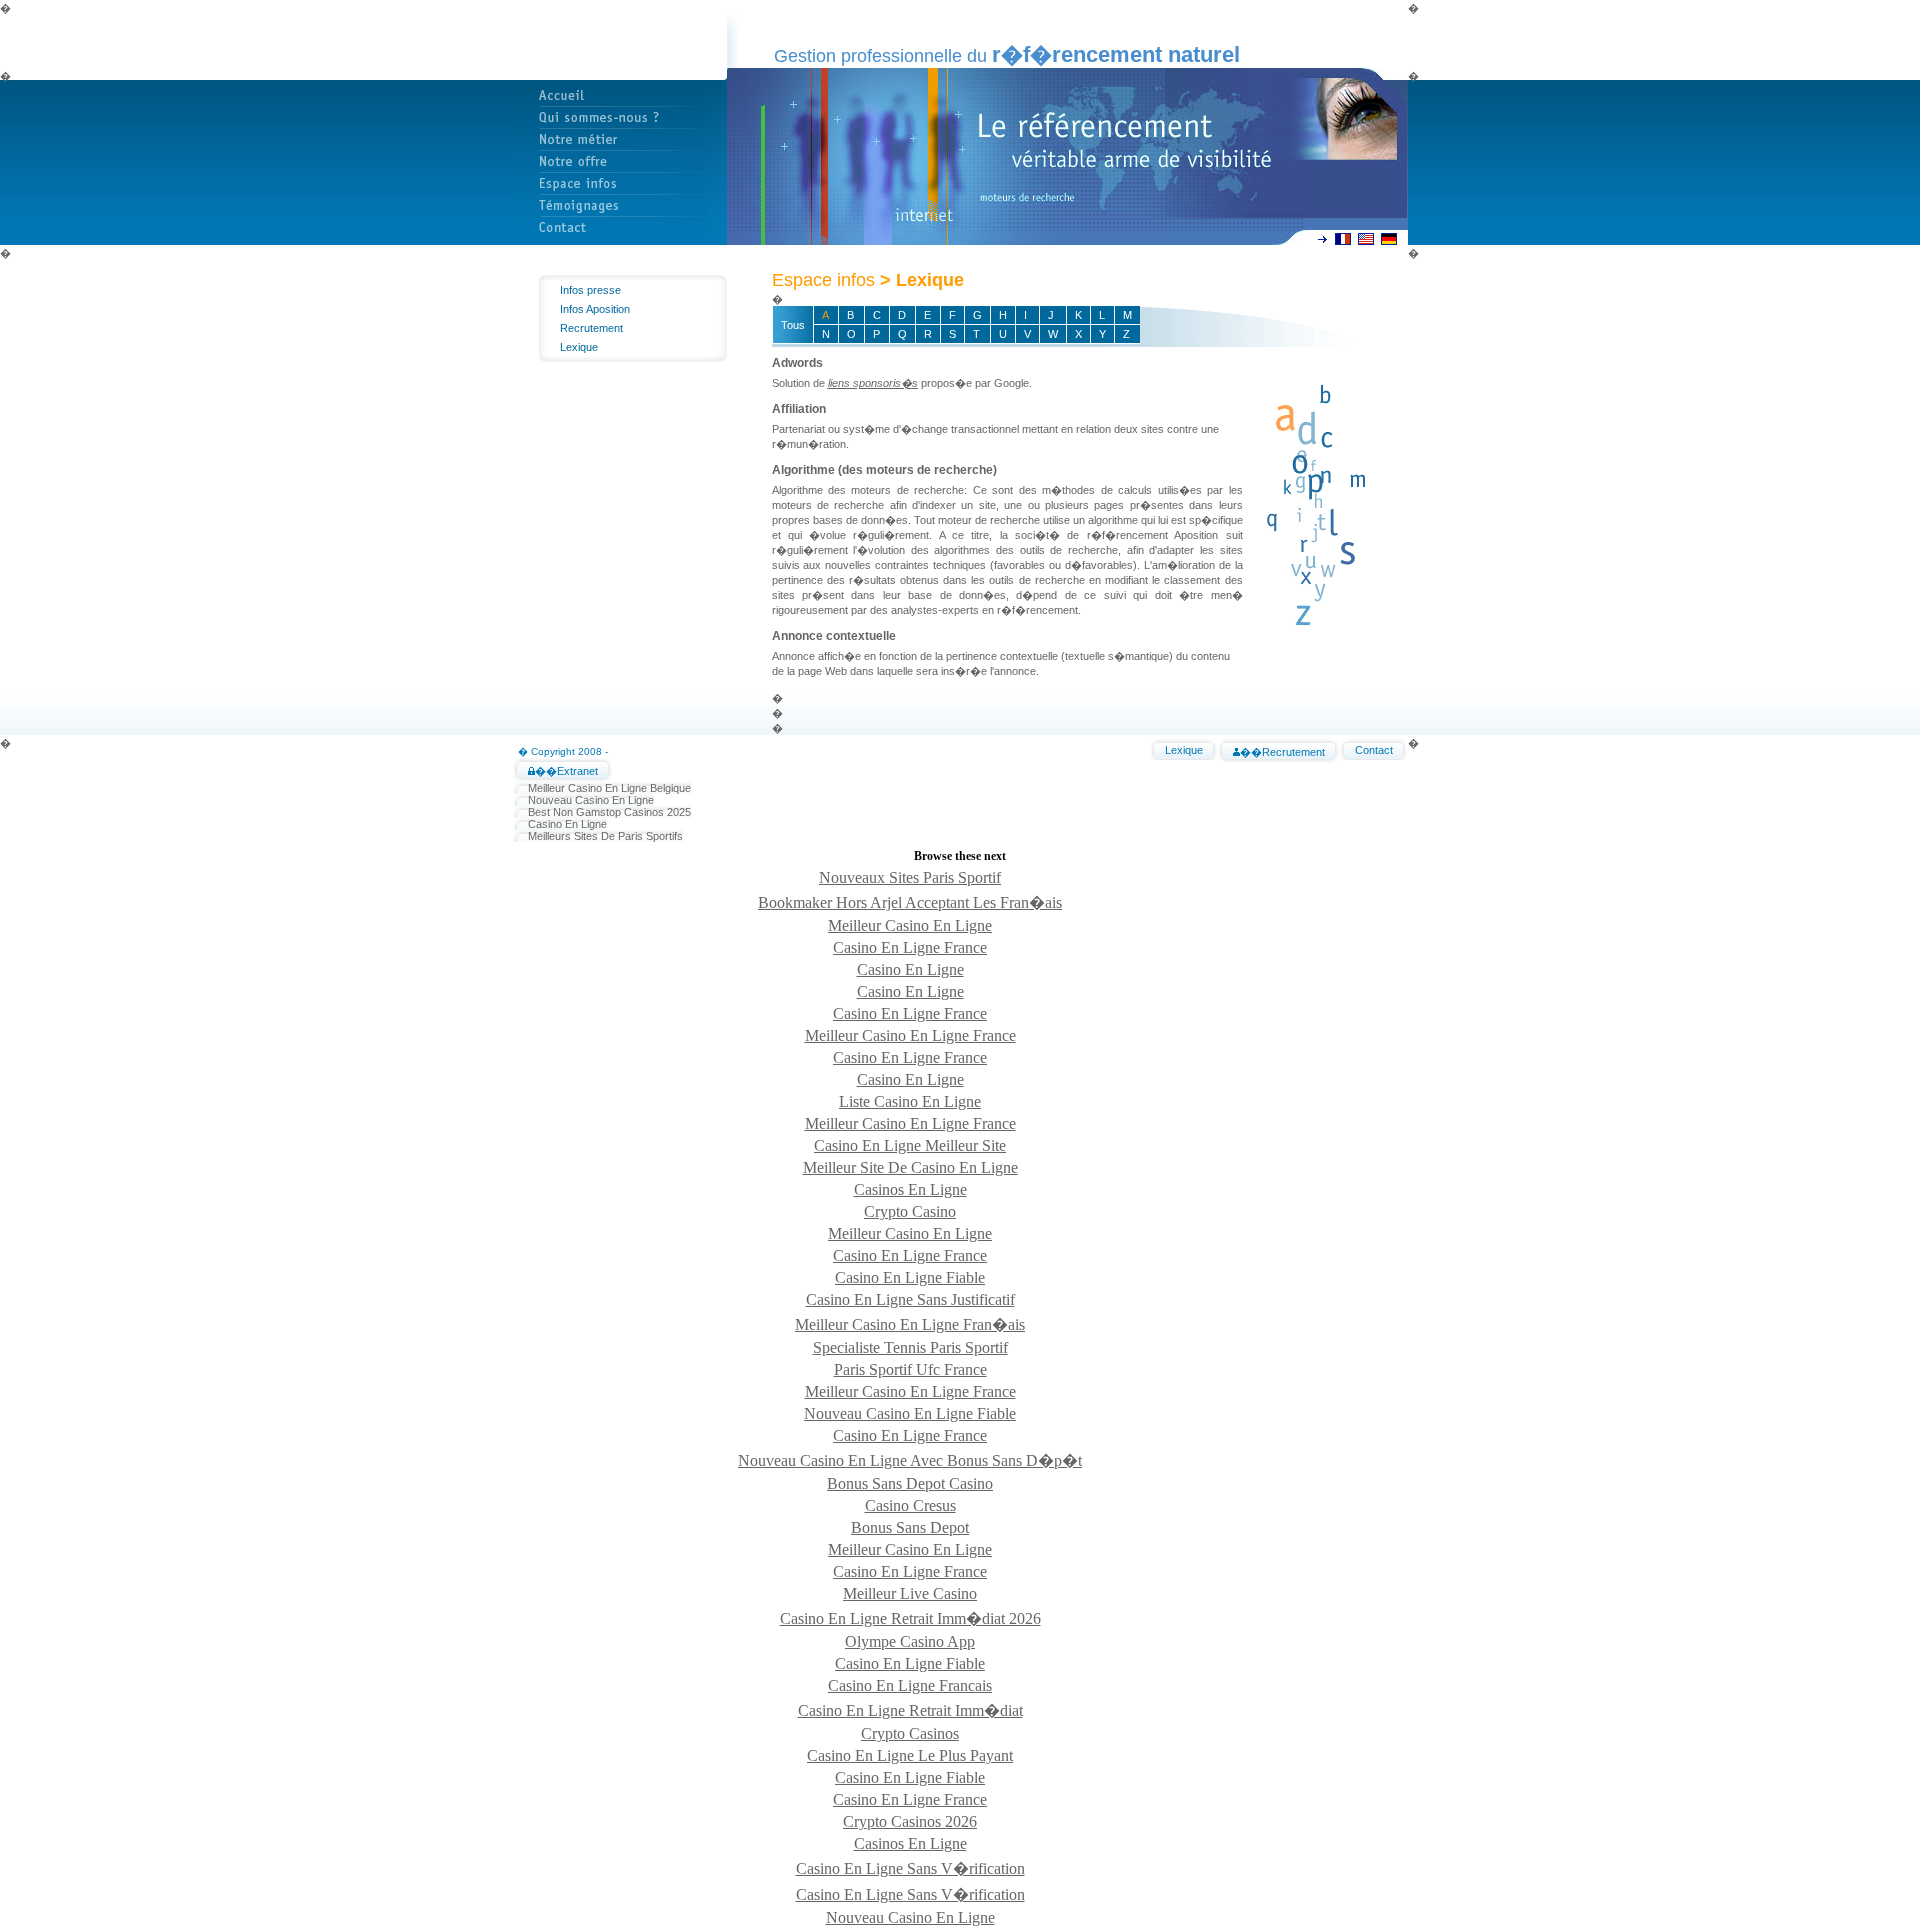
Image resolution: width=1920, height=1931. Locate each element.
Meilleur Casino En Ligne (910, 925)
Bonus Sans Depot (910, 1527)
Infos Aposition (595, 309)
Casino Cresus (910, 1505)
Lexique (579, 347)
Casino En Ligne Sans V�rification (910, 1868)
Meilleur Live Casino (910, 1593)
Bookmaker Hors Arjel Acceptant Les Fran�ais (910, 902)
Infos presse (590, 290)
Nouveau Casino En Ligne (591, 800)
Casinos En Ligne (910, 1189)
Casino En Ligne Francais (910, 1685)
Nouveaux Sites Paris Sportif (910, 877)
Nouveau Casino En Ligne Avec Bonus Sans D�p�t (910, 1460)
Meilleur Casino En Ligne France (910, 1035)
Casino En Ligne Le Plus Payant (910, 1755)
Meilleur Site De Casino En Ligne (910, 1167)
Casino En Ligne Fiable (910, 1277)
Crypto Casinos (910, 1733)
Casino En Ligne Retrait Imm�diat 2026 (910, 1618)
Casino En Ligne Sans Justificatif (910, 1299)
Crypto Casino (910, 1211)
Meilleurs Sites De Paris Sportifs (605, 836)
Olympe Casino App (910, 1641)
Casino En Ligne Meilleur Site (910, 1145)
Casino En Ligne (567, 824)
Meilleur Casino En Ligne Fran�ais (910, 1324)
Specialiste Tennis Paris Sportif (910, 1347)
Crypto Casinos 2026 (910, 1821)
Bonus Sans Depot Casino (910, 1483)
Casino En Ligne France (910, 947)
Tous (793, 325)
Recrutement (591, 328)
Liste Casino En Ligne (910, 1101)
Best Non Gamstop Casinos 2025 (609, 812)
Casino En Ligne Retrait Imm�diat (910, 1710)
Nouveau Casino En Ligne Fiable (910, 1413)
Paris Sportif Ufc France (910, 1369)
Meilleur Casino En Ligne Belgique (609, 788)
